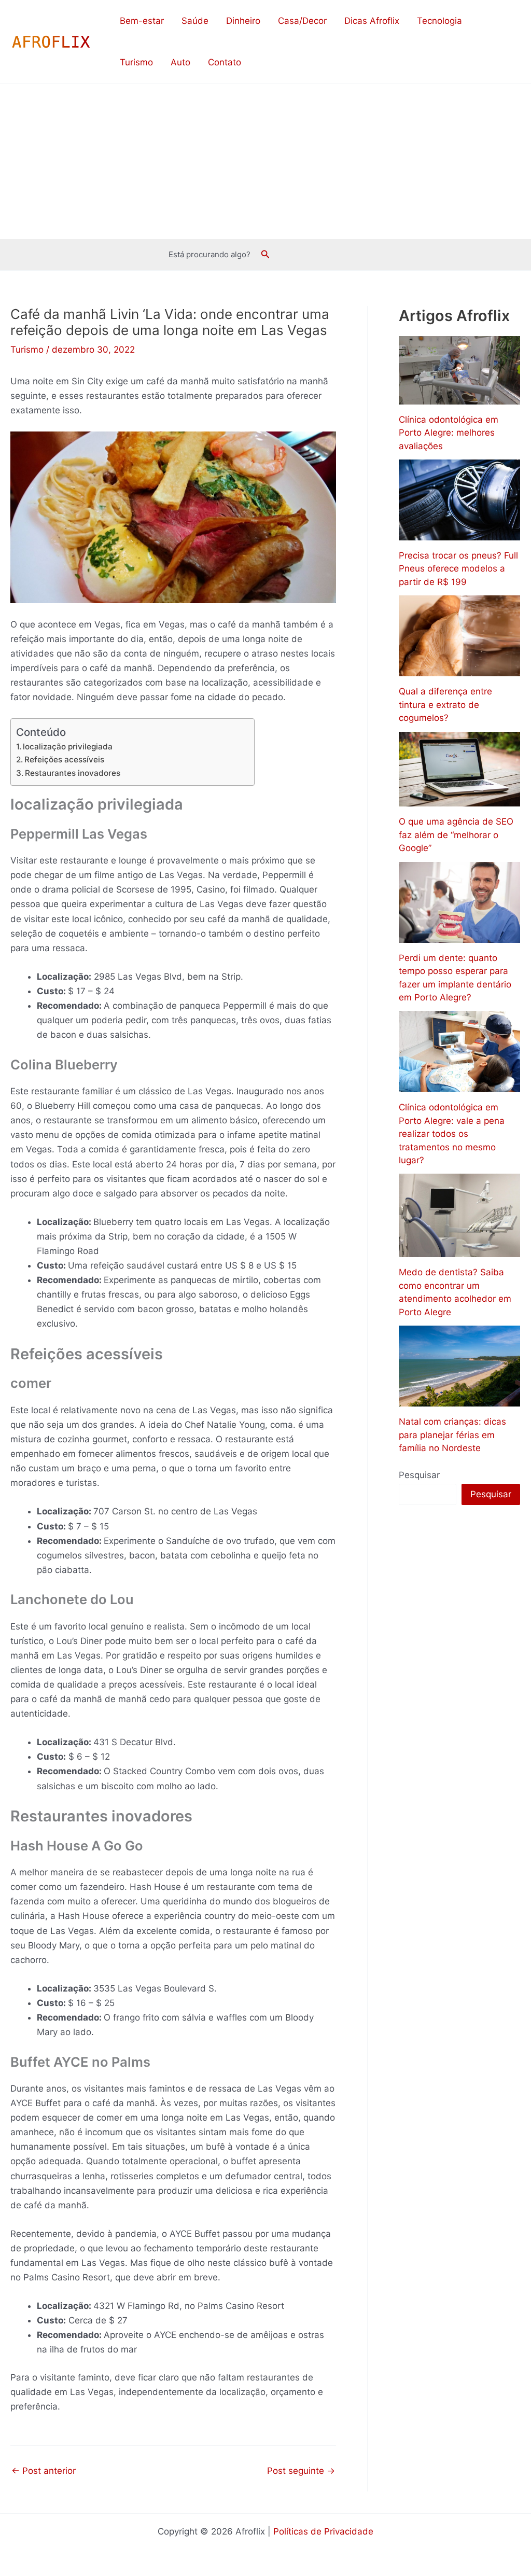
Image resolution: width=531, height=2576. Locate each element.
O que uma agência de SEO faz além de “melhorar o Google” (456, 835)
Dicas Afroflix (372, 21)
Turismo (136, 62)
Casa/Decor (302, 21)
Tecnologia (439, 21)
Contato (225, 62)
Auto (180, 62)
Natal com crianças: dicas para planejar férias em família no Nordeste (452, 1435)
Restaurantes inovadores (73, 773)
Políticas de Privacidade (323, 2531)
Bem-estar (142, 21)
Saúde (195, 21)
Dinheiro (243, 21)
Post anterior (44, 2471)
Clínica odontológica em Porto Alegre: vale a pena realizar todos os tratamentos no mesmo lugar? (452, 1134)
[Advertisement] (265, 161)
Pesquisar (419, 1475)
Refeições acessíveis (64, 760)
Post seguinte (301, 2471)
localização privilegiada (68, 747)
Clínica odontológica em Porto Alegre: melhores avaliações (449, 433)
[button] (265, 254)
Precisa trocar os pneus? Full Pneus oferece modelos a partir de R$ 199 (458, 569)
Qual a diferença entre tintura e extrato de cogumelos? (445, 705)
